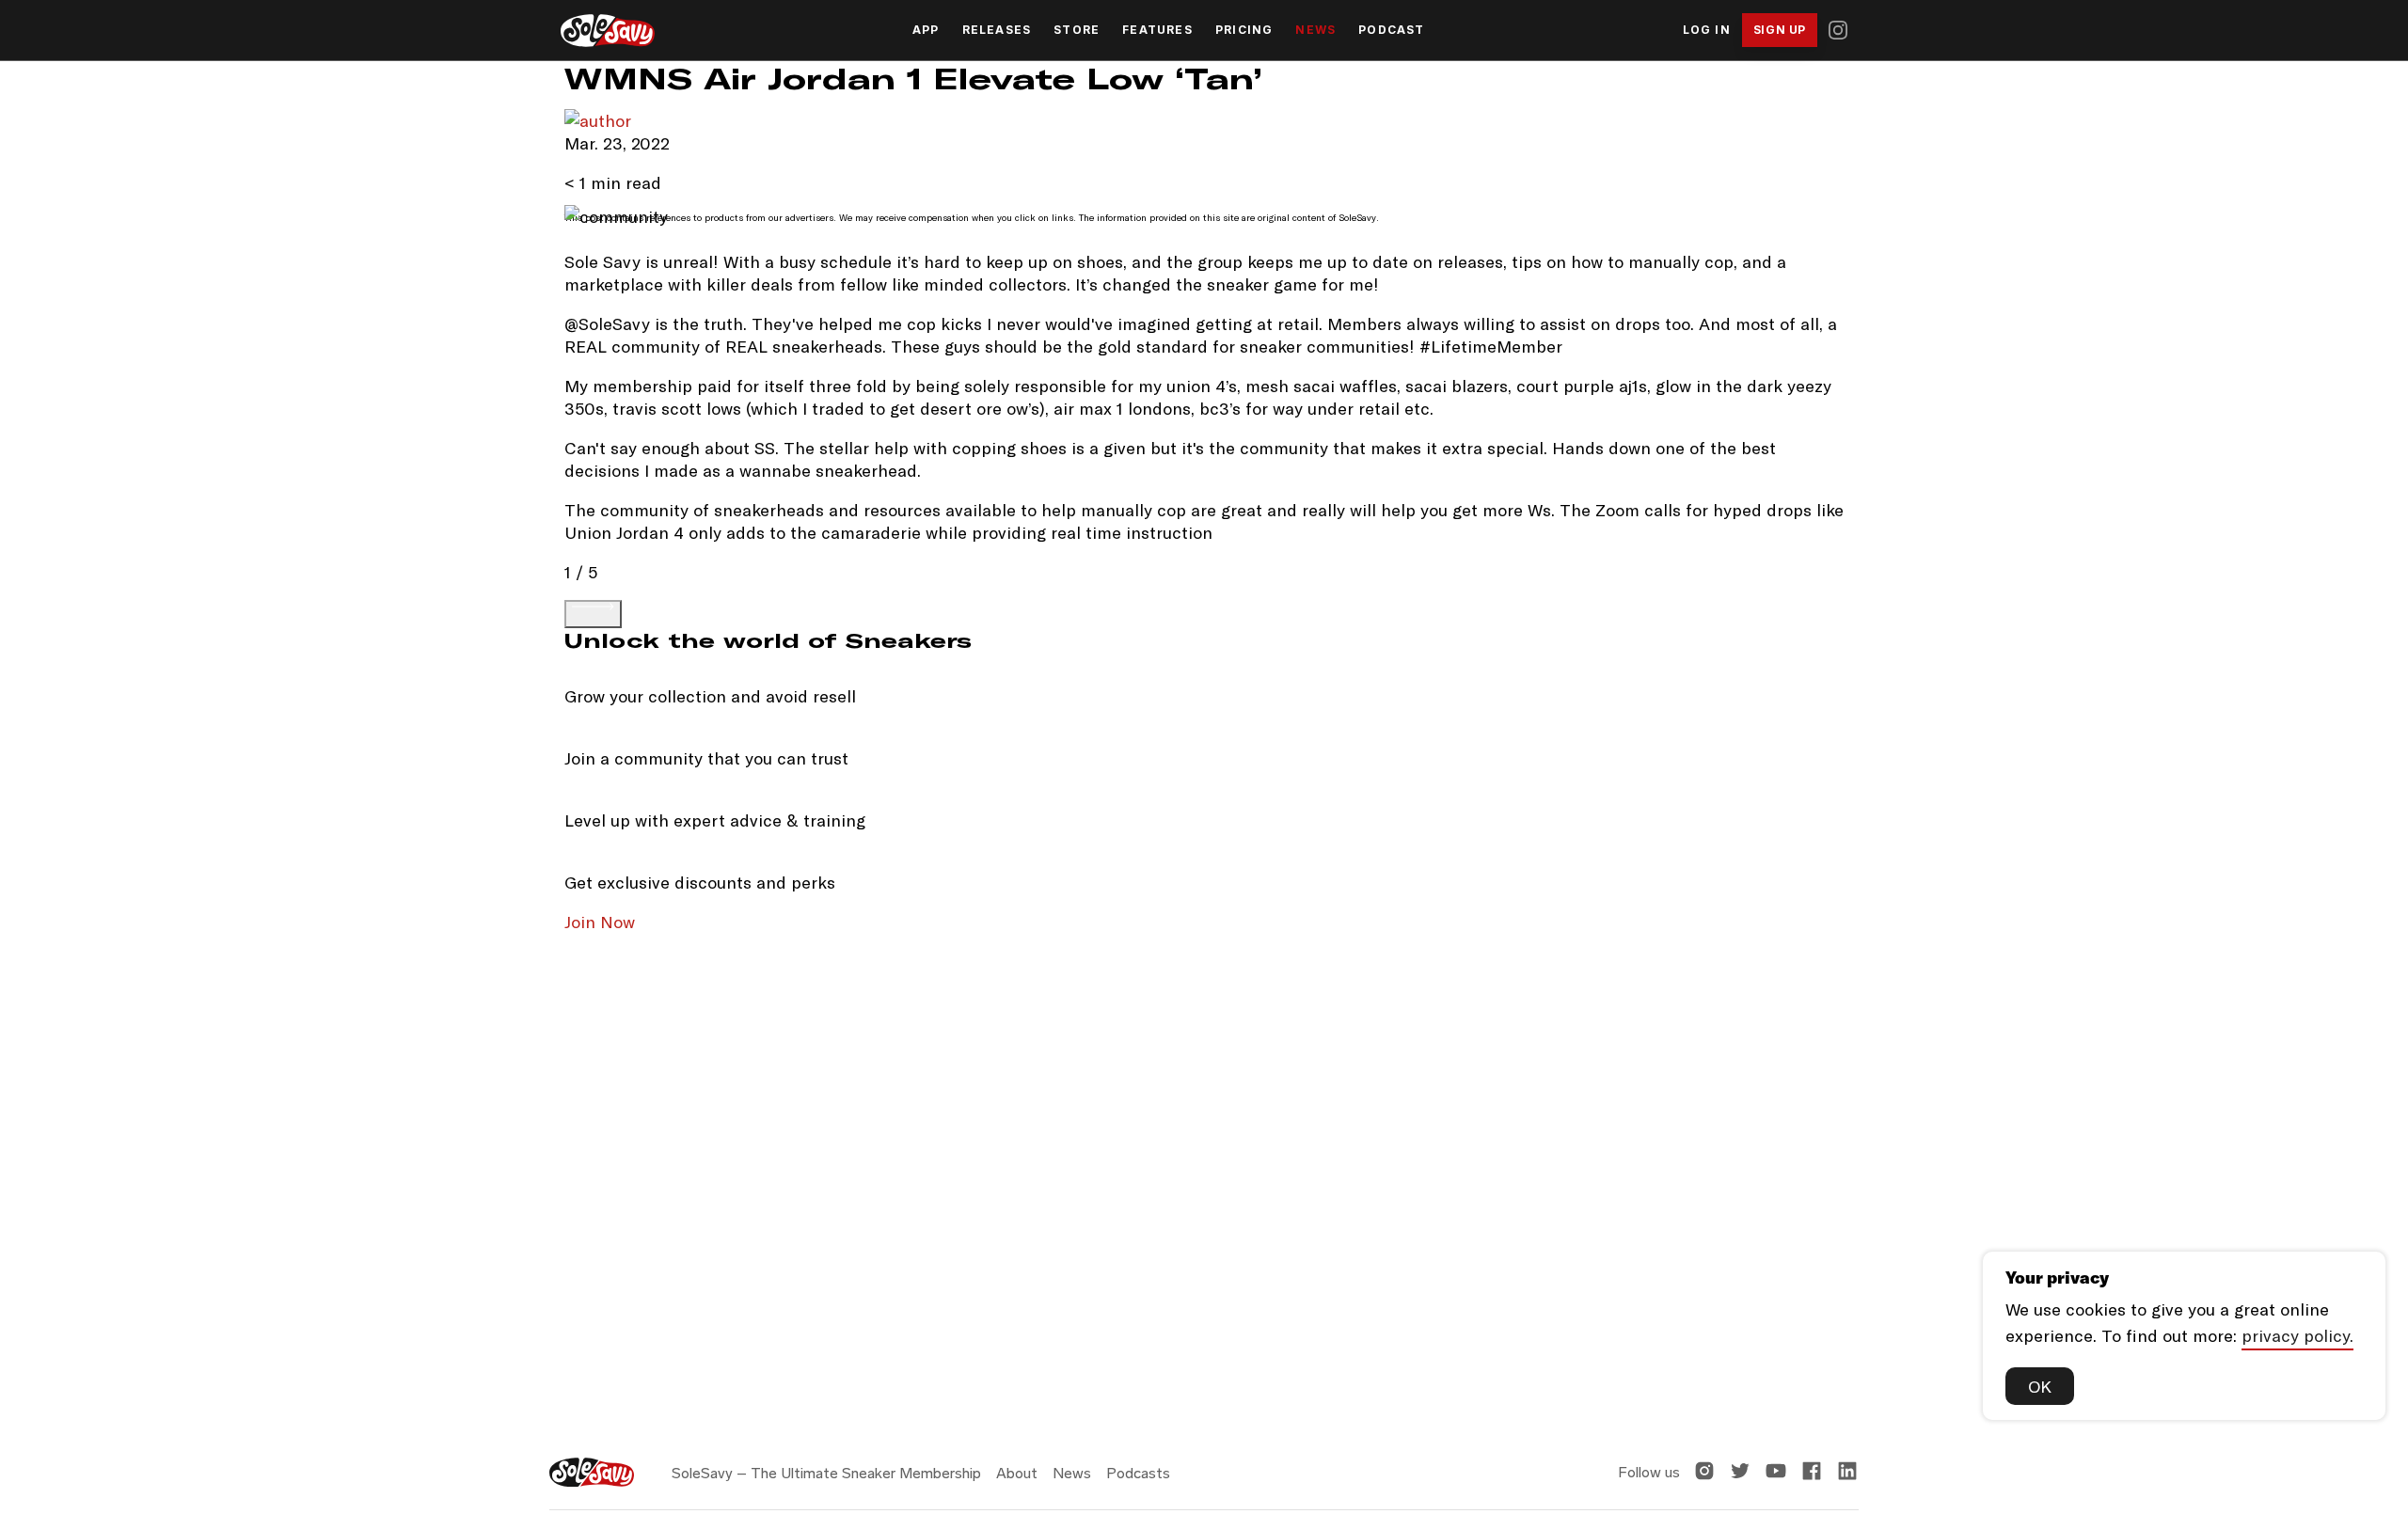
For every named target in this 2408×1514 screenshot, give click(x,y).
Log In (1707, 30)
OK (2040, 1386)
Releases (997, 30)
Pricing (1244, 30)
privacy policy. (2297, 1335)
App (926, 30)
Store (1077, 30)
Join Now (600, 922)
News (1315, 30)
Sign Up (1780, 30)
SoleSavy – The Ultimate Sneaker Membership (826, 1473)
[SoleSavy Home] (608, 31)
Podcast (1391, 30)
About (1017, 1473)
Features (1157, 30)
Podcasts (1138, 1473)
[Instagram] (1838, 30)
